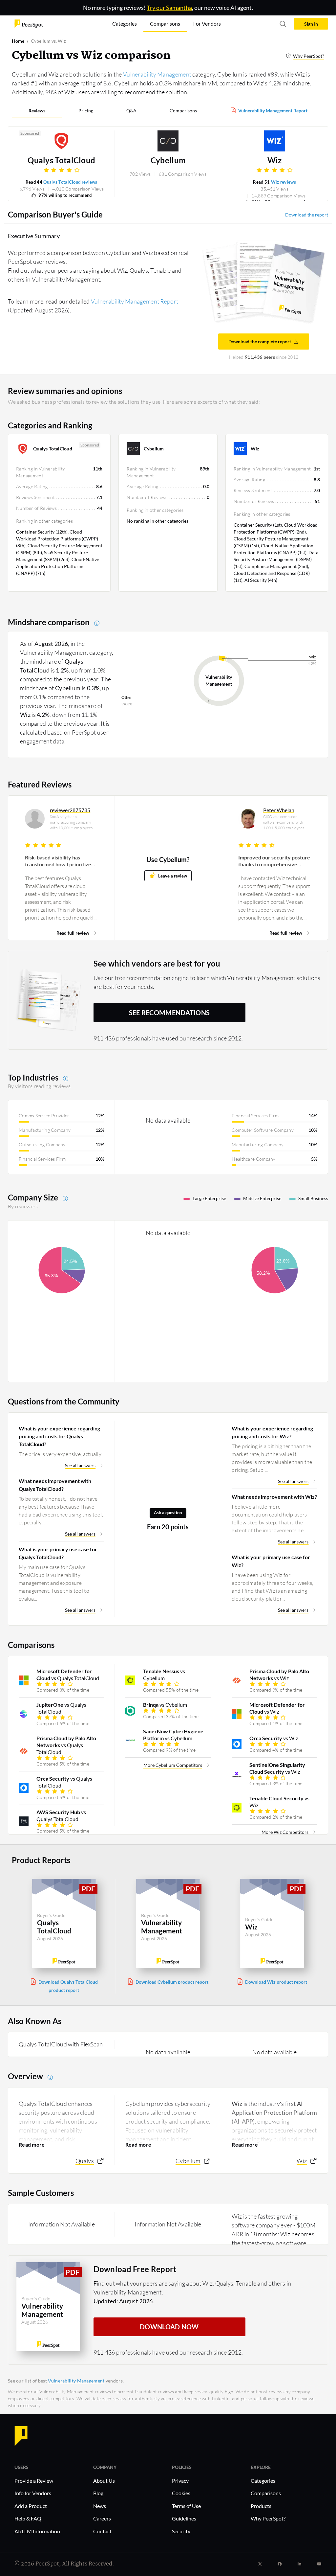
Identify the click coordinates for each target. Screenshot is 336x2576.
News (100, 2506)
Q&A (131, 111)
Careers (102, 2518)
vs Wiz (279, 1675)
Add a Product (31, 2506)
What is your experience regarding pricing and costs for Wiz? (272, 1432)
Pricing (86, 111)
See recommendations (169, 1013)
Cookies (181, 2493)
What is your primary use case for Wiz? (271, 1561)
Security (181, 2531)
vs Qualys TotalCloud (68, 1675)
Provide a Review (34, 2481)
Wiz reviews (283, 182)
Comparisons (183, 111)
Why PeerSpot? (309, 56)
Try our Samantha (169, 8)
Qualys (85, 2161)
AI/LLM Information (37, 2531)
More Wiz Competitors (285, 1832)
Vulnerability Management (157, 74)
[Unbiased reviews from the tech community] (29, 23)
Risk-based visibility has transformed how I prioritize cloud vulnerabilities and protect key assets (58, 861)
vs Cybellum (164, 1675)
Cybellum (168, 160)
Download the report (307, 215)
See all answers (80, 1465)
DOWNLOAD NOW (169, 2327)
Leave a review (173, 876)
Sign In (311, 24)
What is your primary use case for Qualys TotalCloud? (58, 1553)
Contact (102, 2531)
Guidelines (184, 2518)
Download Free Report (135, 2269)
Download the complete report (260, 342)
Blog (98, 2493)
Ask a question (168, 1513)
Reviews (37, 111)
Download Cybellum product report (172, 1982)
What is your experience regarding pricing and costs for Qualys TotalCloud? (59, 1436)
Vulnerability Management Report (273, 111)
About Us (104, 2481)
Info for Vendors (33, 2493)
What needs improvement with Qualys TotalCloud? (55, 1485)
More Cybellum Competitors (173, 1765)
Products (261, 2506)
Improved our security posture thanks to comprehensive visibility (274, 861)
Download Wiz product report (276, 1982)
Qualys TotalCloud (61, 160)
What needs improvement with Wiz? (274, 1497)
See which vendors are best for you (157, 963)
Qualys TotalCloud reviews (70, 182)
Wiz (275, 160)
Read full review (73, 933)
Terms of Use (186, 2506)
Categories (263, 2481)
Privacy (180, 2481)
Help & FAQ (28, 2518)
